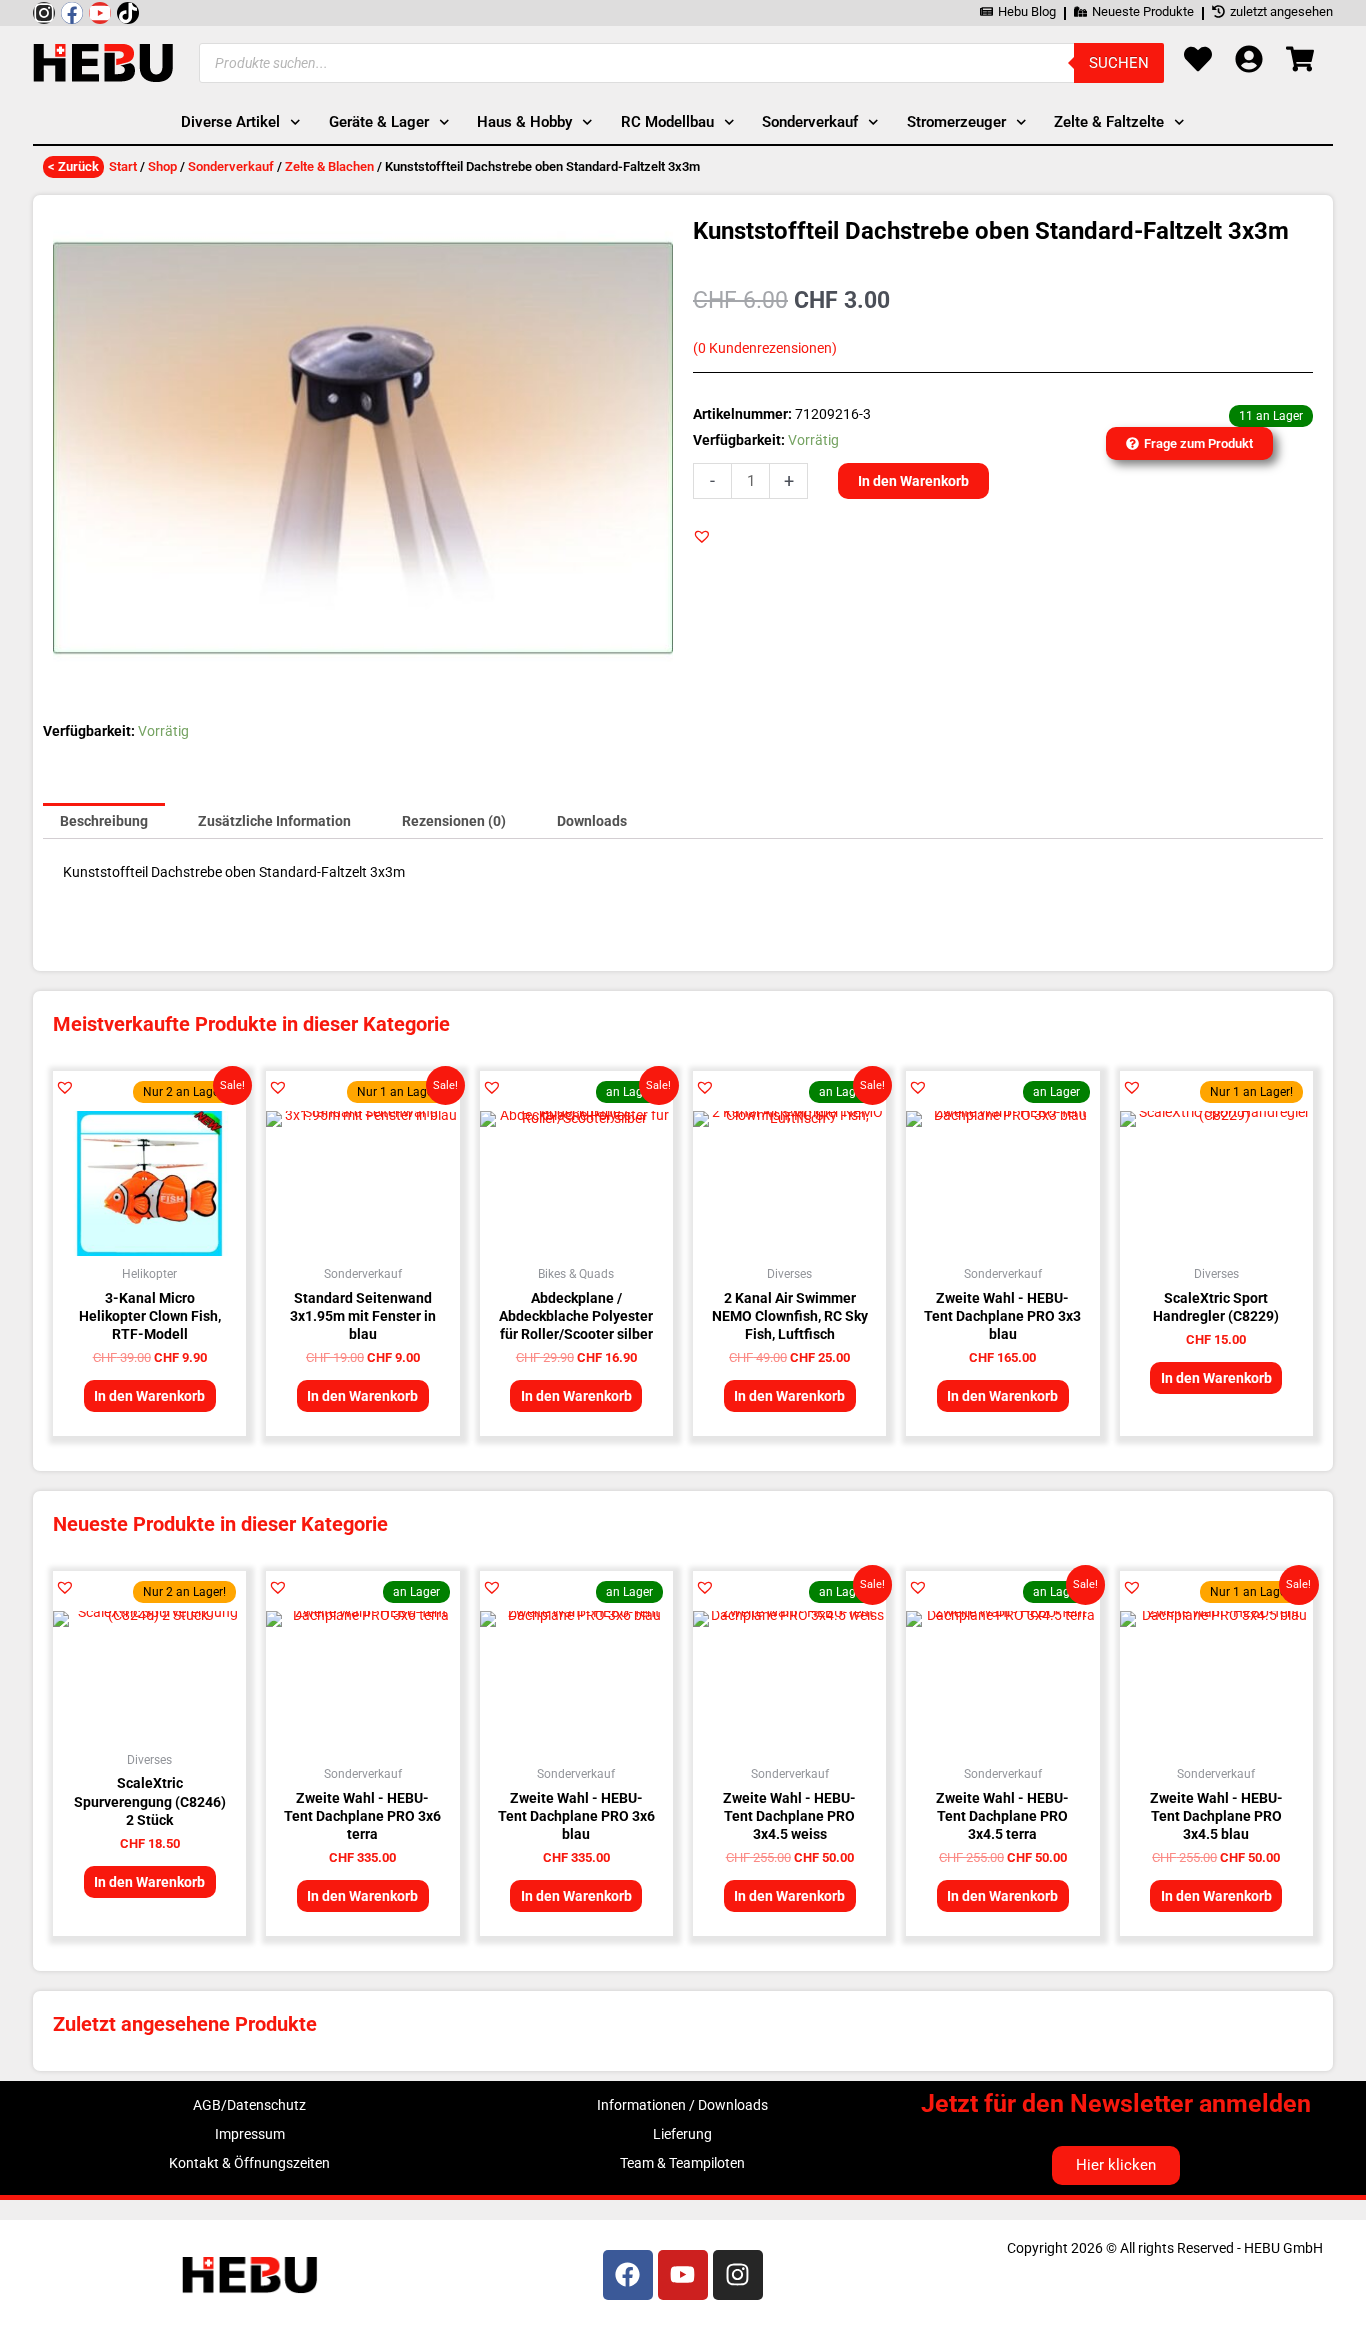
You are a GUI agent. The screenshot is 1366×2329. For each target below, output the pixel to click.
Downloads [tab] (592, 821)
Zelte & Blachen (329, 166)
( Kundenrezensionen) (765, 348)
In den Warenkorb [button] (149, 1396)
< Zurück (73, 166)
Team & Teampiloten (682, 2163)
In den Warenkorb (913, 481)
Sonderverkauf (231, 166)
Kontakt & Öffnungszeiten (249, 2163)
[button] (702, 536)
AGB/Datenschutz (249, 2105)
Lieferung (682, 2134)
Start (123, 166)
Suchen (1119, 63)
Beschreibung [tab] (104, 821)
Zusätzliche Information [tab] (274, 821)
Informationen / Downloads (682, 2105)
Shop (162, 166)
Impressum (250, 2134)
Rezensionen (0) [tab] (454, 821)
